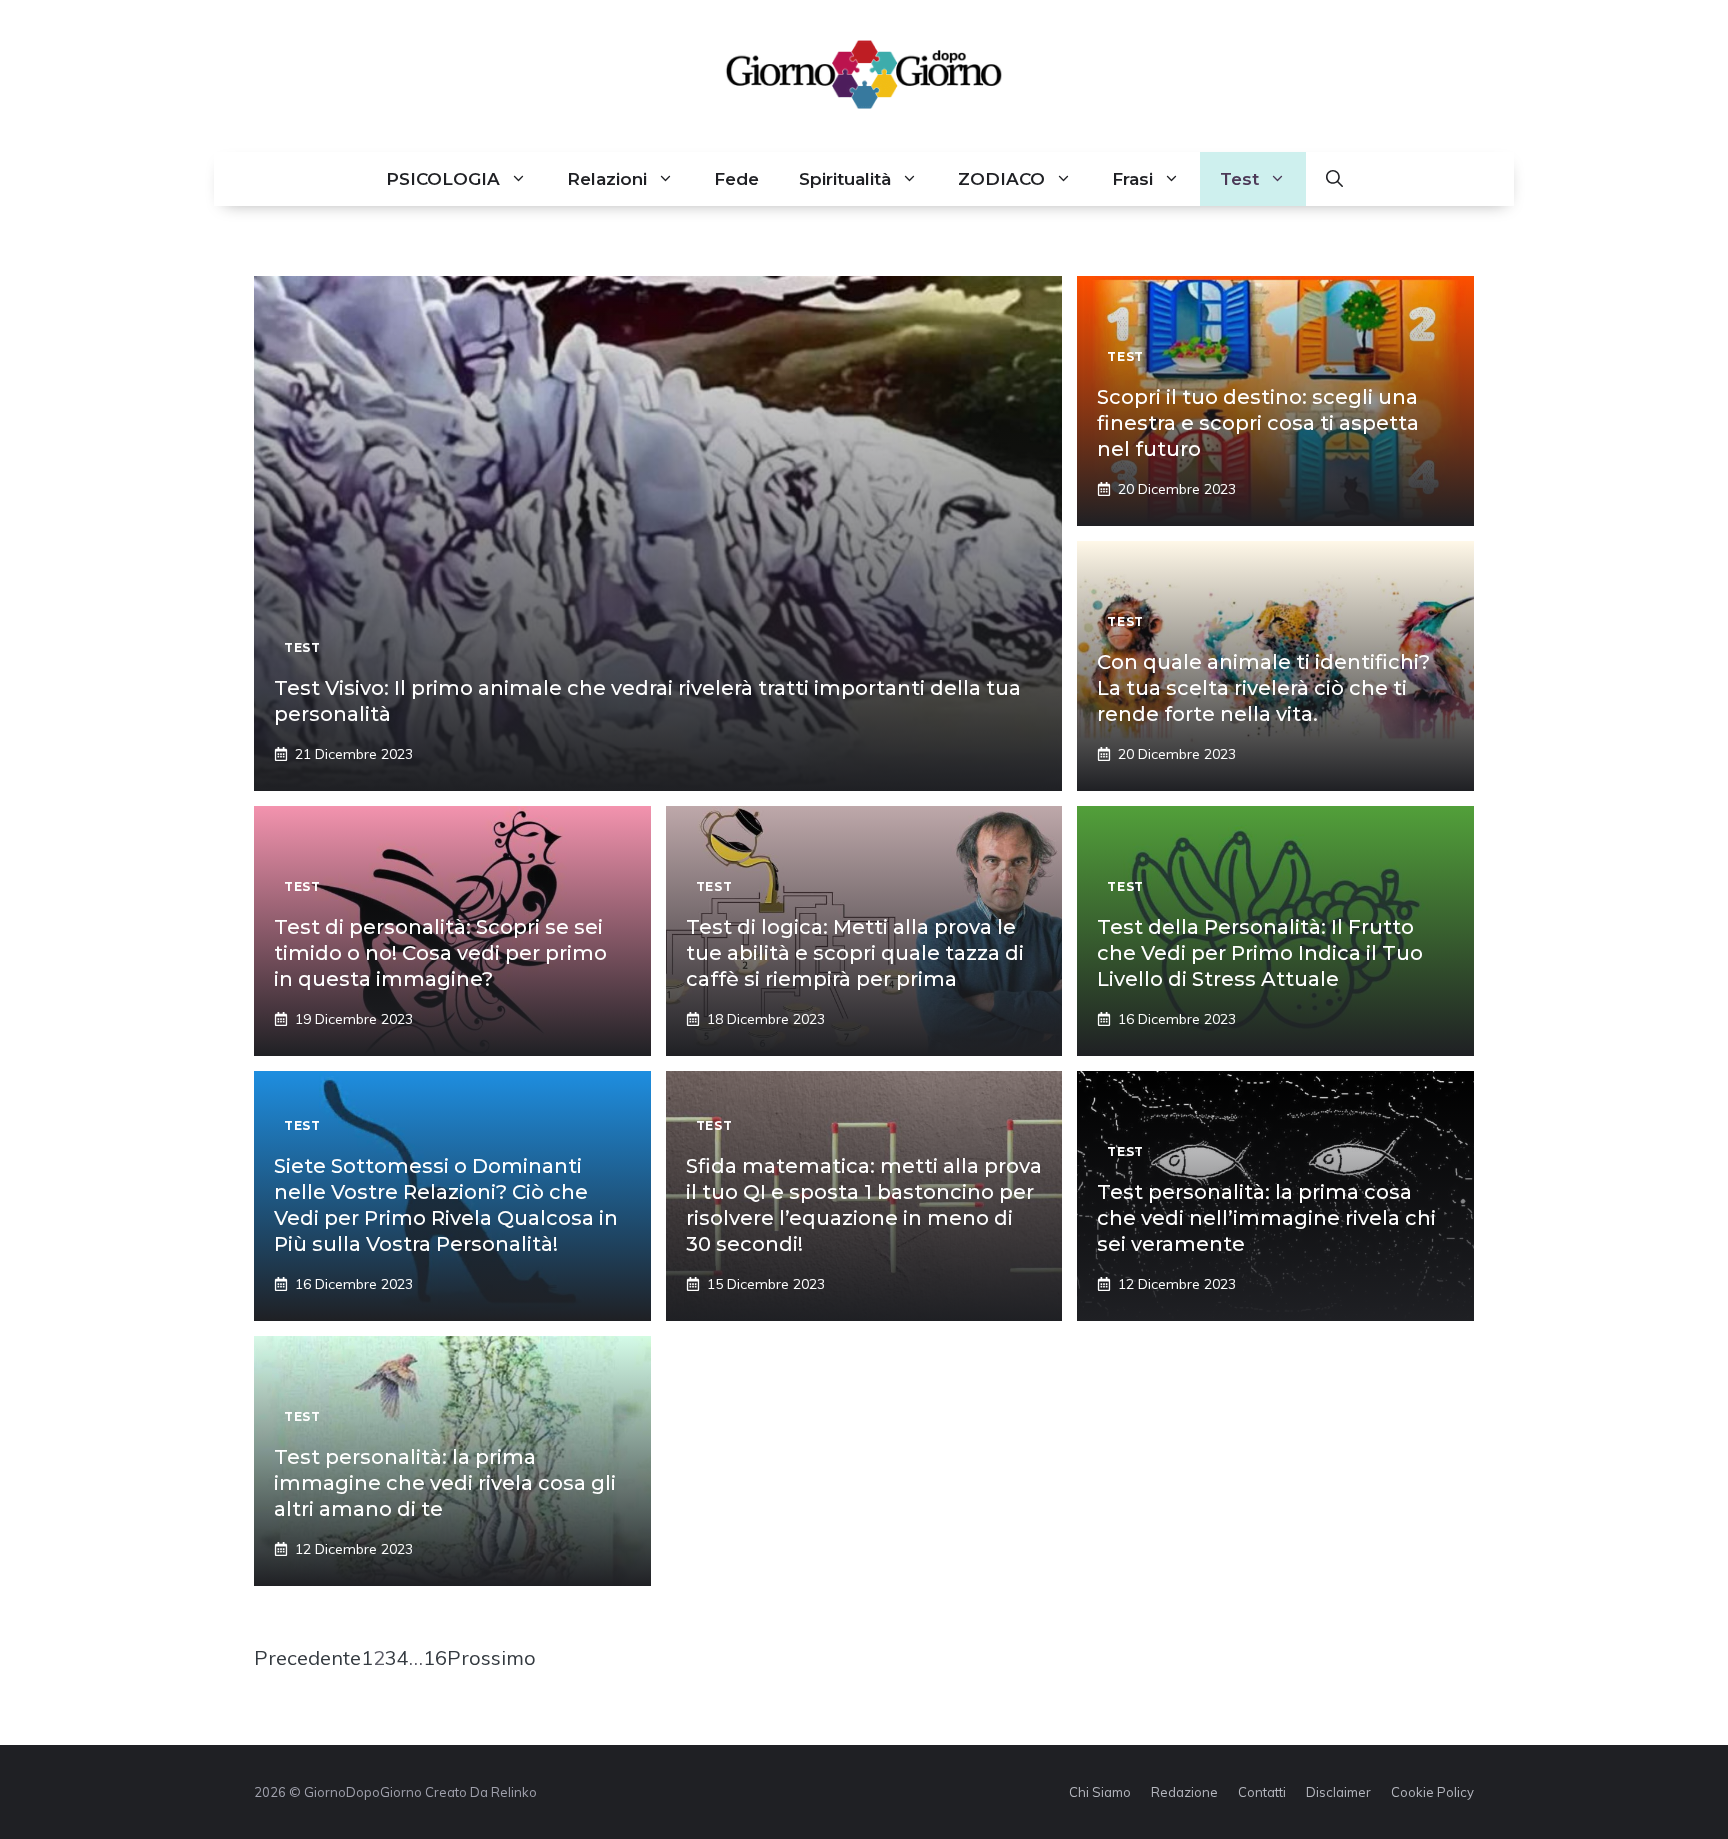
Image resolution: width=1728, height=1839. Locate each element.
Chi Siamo (1100, 1792)
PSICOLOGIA (443, 179)
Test (1239, 179)
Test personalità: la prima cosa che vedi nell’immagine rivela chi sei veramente (1266, 1218)
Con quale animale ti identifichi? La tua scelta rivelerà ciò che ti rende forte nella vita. (1263, 688)
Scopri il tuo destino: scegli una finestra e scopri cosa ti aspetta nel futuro (1258, 423)
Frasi (1132, 179)
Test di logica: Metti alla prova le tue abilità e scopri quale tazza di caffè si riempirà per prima (855, 953)
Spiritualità (845, 179)
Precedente (307, 1657)
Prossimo (491, 1657)
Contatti (1262, 1792)
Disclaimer (1338, 1792)
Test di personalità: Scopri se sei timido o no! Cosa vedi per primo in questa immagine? (440, 953)
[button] (1334, 179)
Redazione (1184, 1792)
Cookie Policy (1432, 1792)
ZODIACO (1001, 179)
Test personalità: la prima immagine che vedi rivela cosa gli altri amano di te (445, 1483)
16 (435, 1657)
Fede (736, 179)
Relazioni (607, 179)
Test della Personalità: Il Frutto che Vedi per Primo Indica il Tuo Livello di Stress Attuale (1260, 953)
